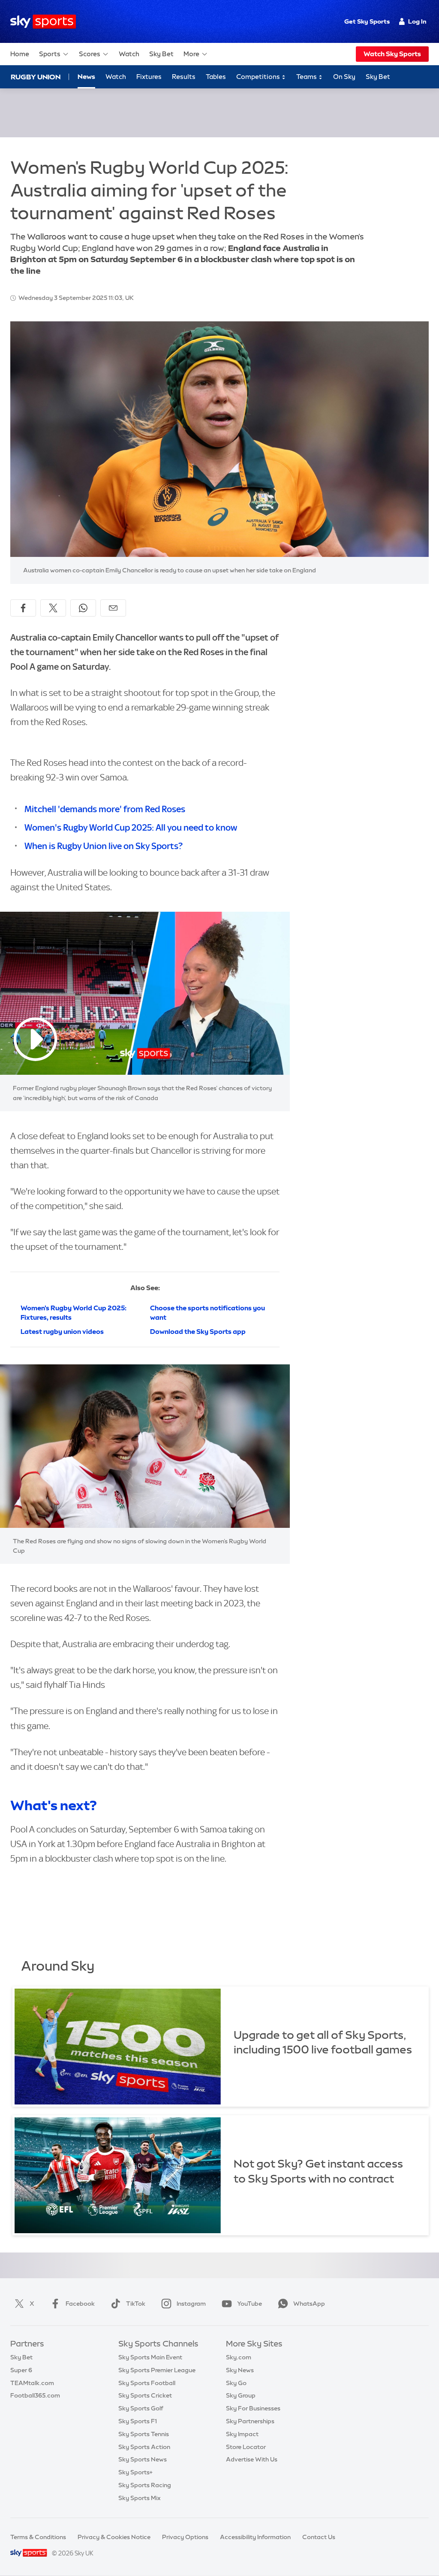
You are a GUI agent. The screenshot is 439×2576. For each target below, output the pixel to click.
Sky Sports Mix (140, 2498)
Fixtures (149, 77)
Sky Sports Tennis (144, 2434)
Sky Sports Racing (145, 2485)
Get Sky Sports (367, 21)
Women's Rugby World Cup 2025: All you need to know (131, 827)
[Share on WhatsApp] (83, 608)
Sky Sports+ (135, 2472)
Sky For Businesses (253, 2408)
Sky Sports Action (144, 2447)
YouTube (250, 2304)
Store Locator (246, 2447)
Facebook (80, 2304)
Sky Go (236, 2383)
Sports (50, 54)
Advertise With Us (252, 2459)
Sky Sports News (143, 2459)
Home (20, 54)
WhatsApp (309, 2304)
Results (184, 77)
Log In (417, 21)
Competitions (259, 77)
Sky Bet (161, 54)
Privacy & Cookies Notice (114, 2537)
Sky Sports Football (147, 2383)
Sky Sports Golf (141, 2408)
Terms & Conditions (38, 2537)
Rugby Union (36, 77)
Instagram (191, 2304)
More (191, 54)
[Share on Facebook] (23, 608)
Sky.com (239, 2357)
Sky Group (241, 2395)
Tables (216, 77)
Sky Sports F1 (138, 2421)
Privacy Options (185, 2537)
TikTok (136, 2304)
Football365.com (35, 2395)
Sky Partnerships (250, 2421)
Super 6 (21, 2370)
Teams (307, 77)
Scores (90, 54)
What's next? (54, 1805)
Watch (129, 54)
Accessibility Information (255, 2537)
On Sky (344, 77)
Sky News (240, 2370)
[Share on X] (53, 608)
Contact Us (319, 2537)
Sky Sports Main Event (150, 2357)
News (86, 77)
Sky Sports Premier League (157, 2370)
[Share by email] (113, 608)
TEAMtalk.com (32, 2383)
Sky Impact (242, 2434)
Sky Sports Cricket (145, 2395)
